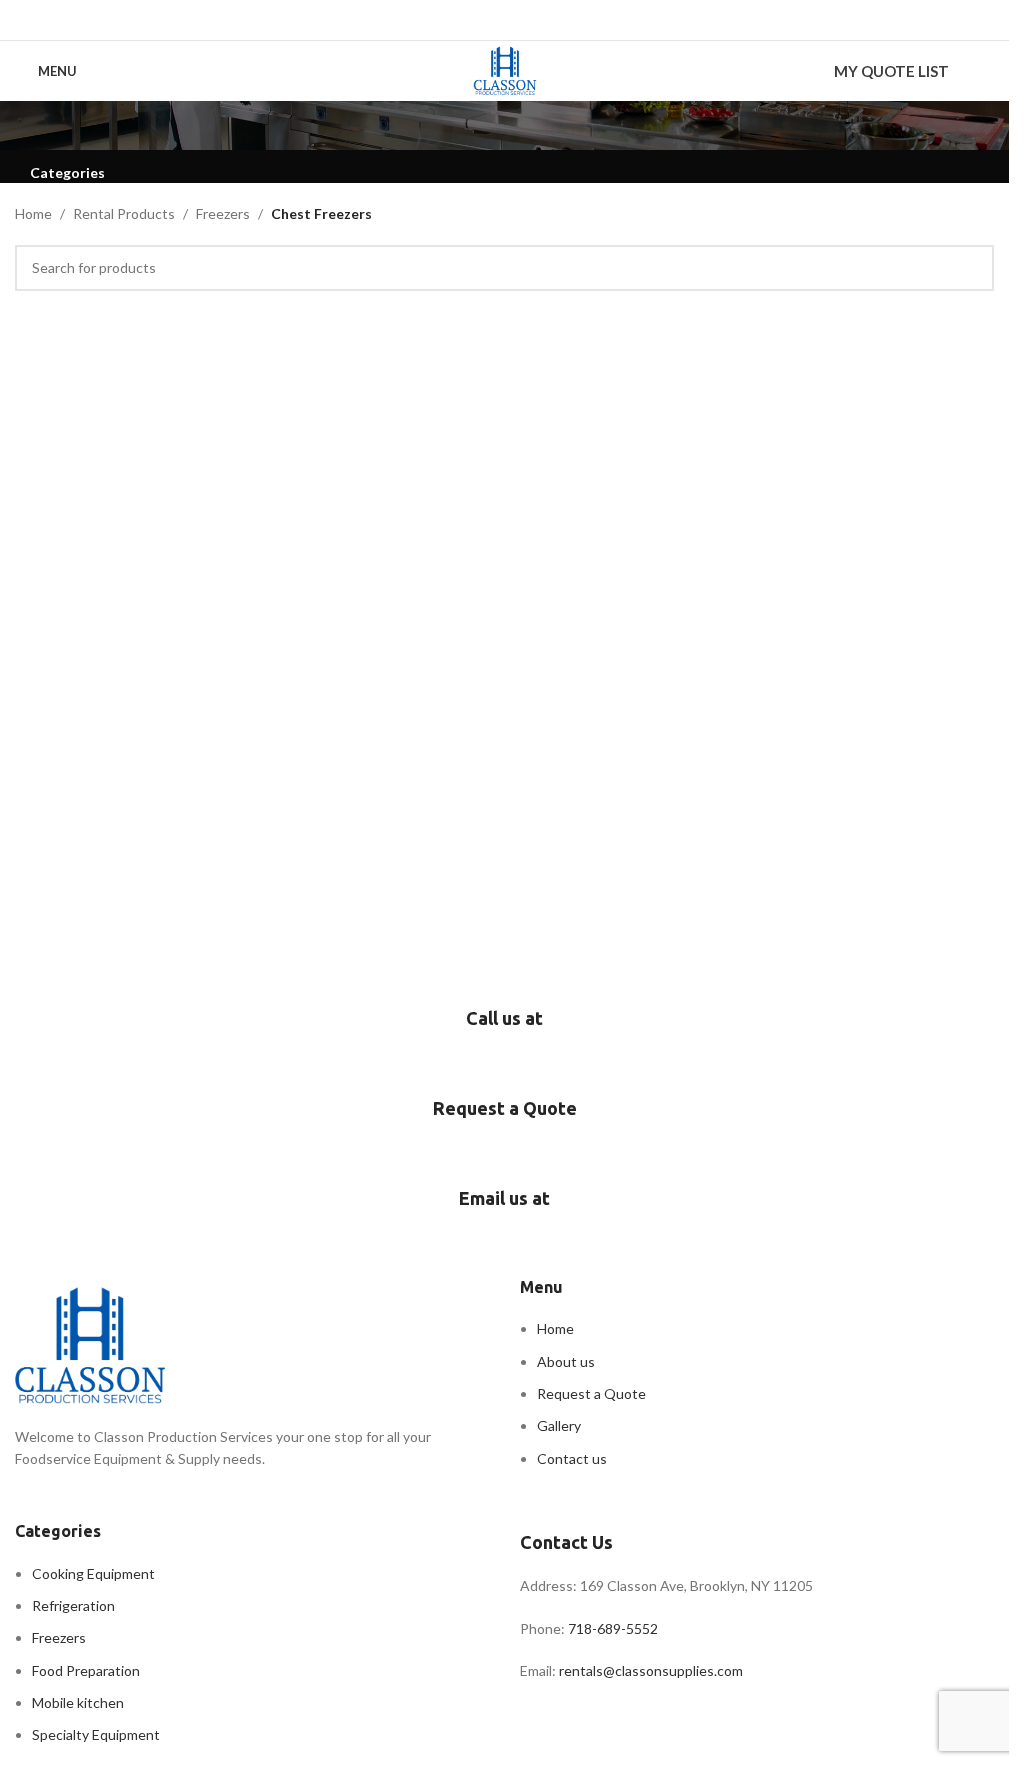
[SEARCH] (971, 268)
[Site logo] (505, 69)
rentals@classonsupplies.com (651, 1670)
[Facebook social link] (466, 20)
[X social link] (491, 20)
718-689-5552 (614, 1628)
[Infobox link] (504, 1040)
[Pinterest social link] (517, 20)
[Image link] (90, 1343)
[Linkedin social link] (542, 20)
